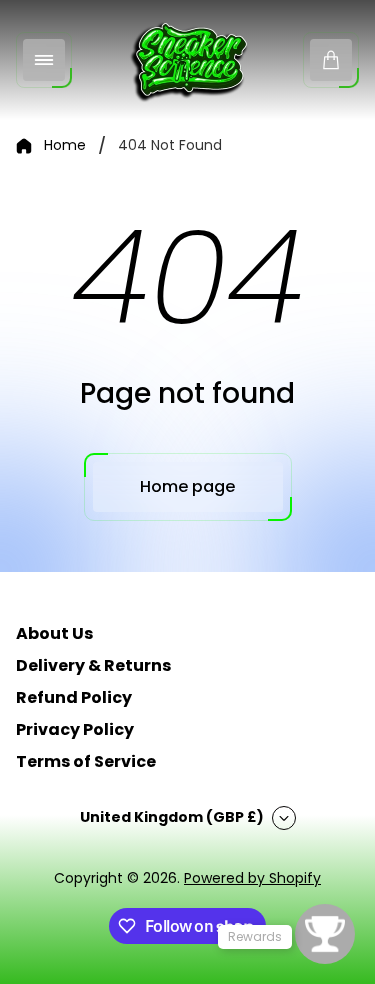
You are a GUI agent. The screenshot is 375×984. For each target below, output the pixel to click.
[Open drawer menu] (44, 60)
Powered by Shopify (252, 878)
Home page (187, 486)
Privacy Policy (75, 729)
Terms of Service (86, 761)
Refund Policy (74, 697)
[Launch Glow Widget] (325, 934)
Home (65, 146)
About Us (54, 633)
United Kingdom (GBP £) (172, 817)
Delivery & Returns (93, 665)
